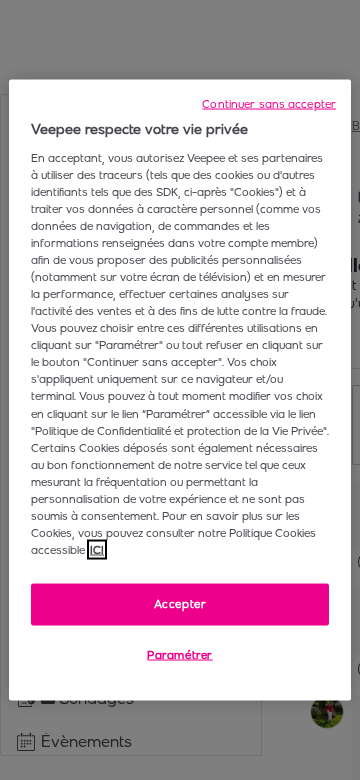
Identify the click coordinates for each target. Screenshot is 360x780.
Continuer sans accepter (269, 104)
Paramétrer (180, 655)
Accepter (180, 604)
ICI (97, 550)
